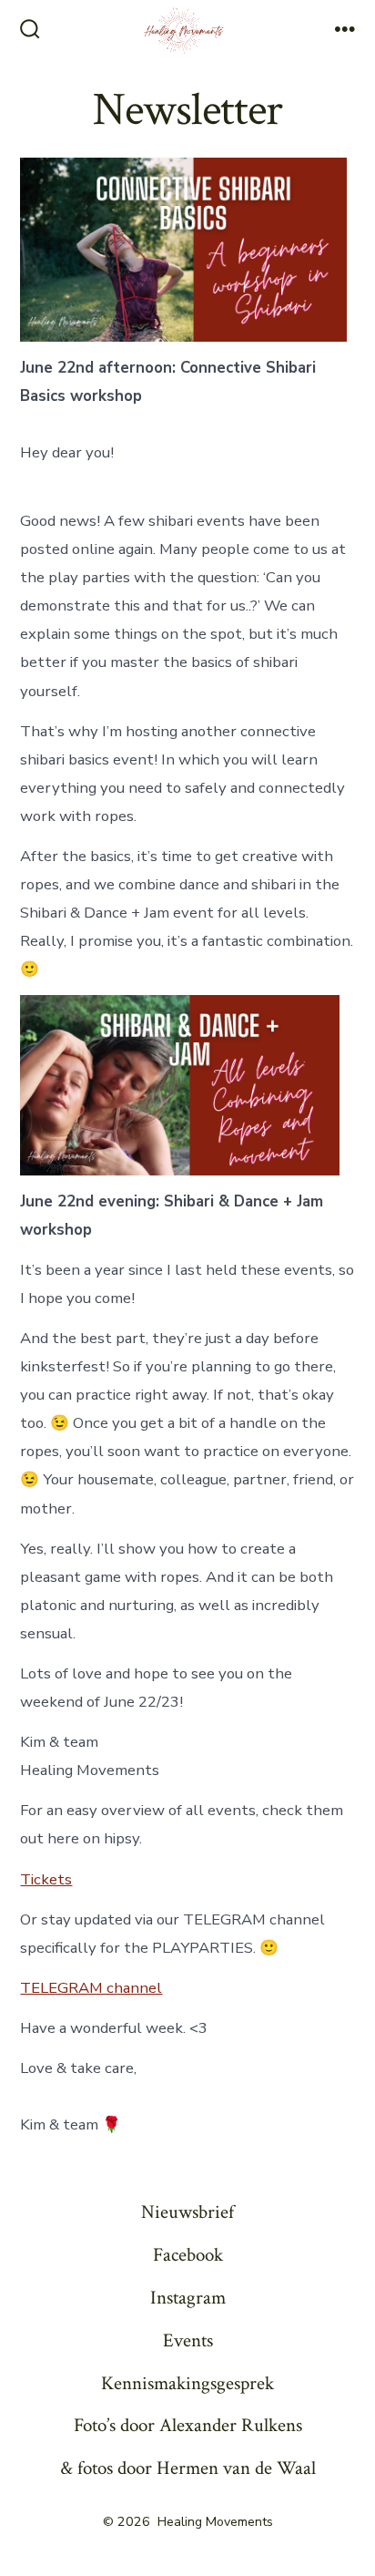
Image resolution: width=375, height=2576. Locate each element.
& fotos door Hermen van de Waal (188, 2468)
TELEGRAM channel (91, 1988)
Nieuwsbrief (187, 2212)
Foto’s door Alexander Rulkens (188, 2425)
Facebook (188, 2255)
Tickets (46, 1879)
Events (188, 2340)
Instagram (188, 2298)
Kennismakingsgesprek (187, 2383)
